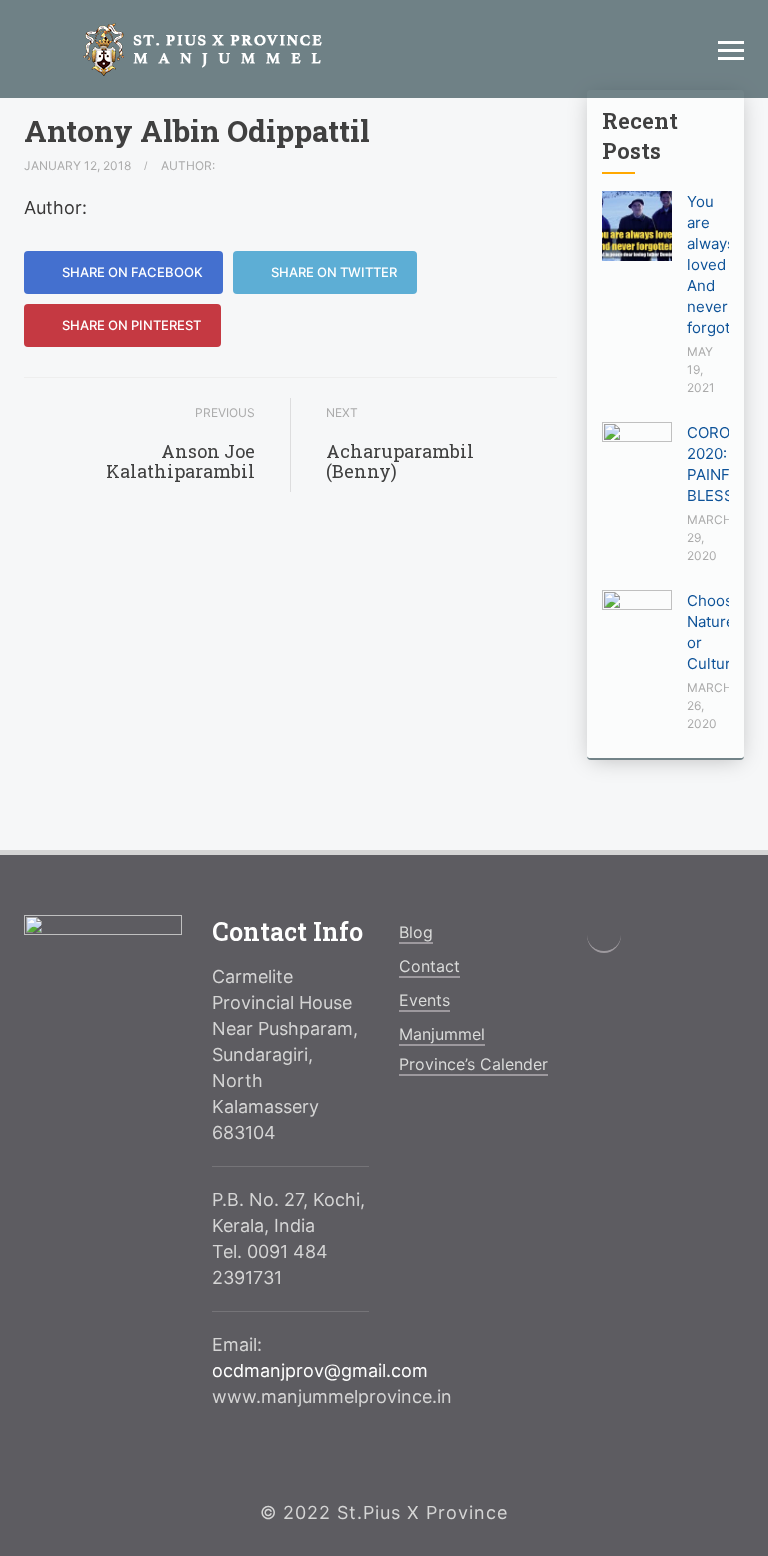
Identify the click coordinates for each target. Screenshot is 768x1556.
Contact (429, 966)
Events (424, 1000)
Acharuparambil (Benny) (400, 461)
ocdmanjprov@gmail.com (320, 1370)
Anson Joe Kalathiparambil (180, 461)
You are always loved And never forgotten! (722, 264)
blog (416, 932)
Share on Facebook (131, 272)
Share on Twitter (332, 272)
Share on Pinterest (130, 325)
